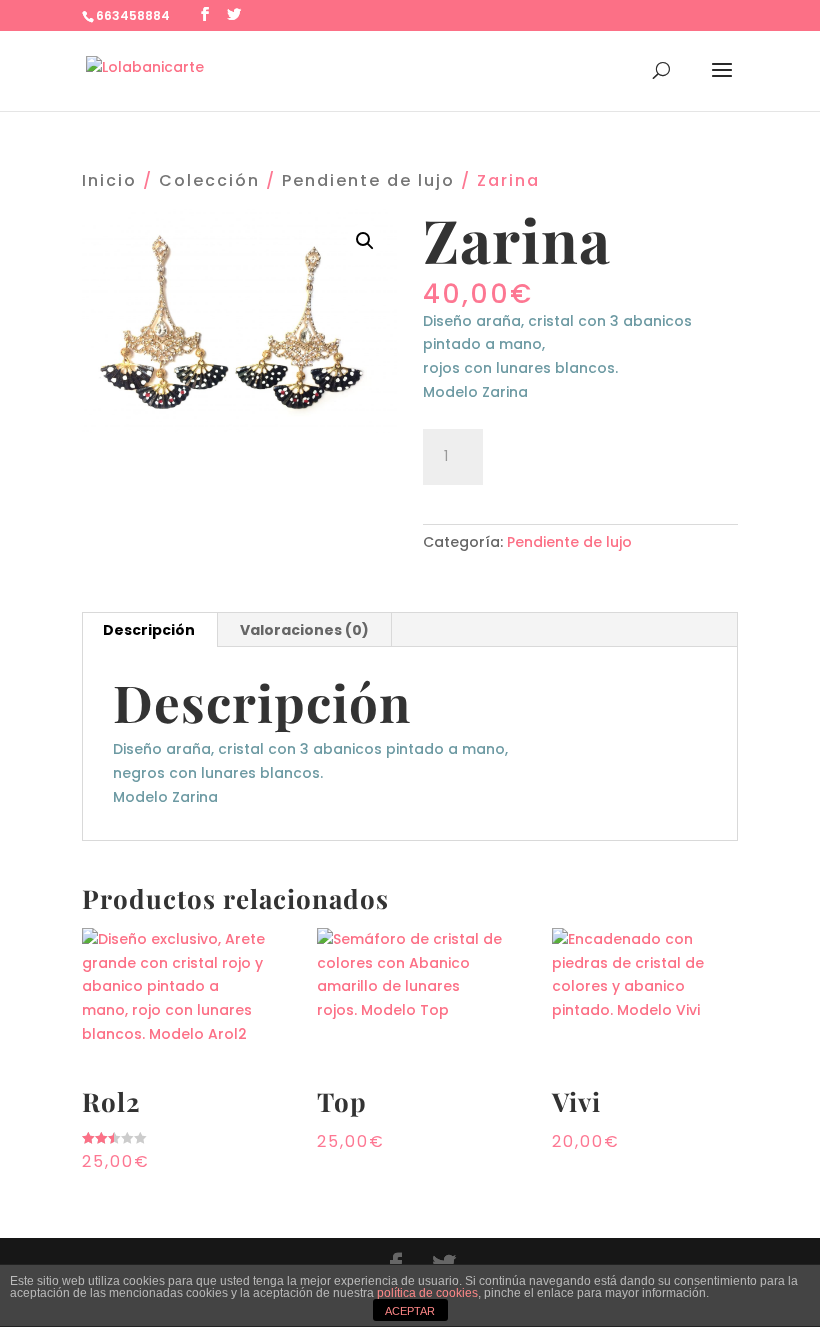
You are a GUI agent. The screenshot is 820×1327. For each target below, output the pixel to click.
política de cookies (427, 1293)
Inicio (109, 180)
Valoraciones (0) (304, 630)
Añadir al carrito (605, 454)
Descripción (149, 630)
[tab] (149, 630)
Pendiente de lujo (368, 180)
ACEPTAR (410, 1311)
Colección (209, 180)
